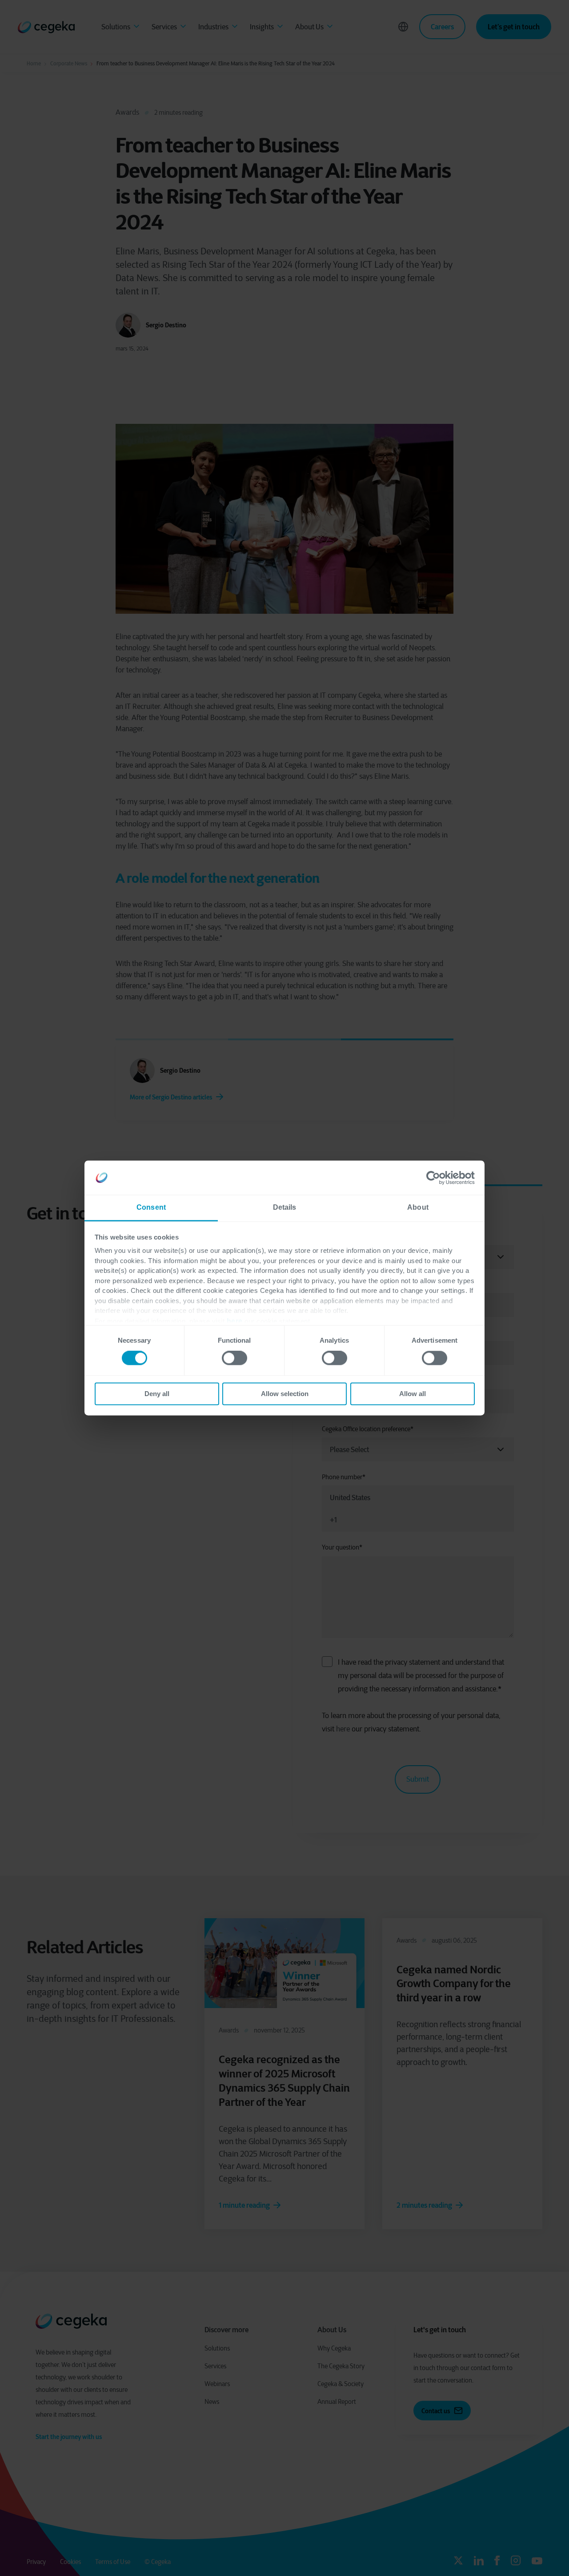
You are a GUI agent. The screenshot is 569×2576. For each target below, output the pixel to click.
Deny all (157, 1394)
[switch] (234, 1358)
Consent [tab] (151, 1207)
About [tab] (418, 1207)
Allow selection (285, 1394)
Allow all (413, 1394)
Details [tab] (285, 1207)
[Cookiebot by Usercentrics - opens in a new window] (436, 1178)
